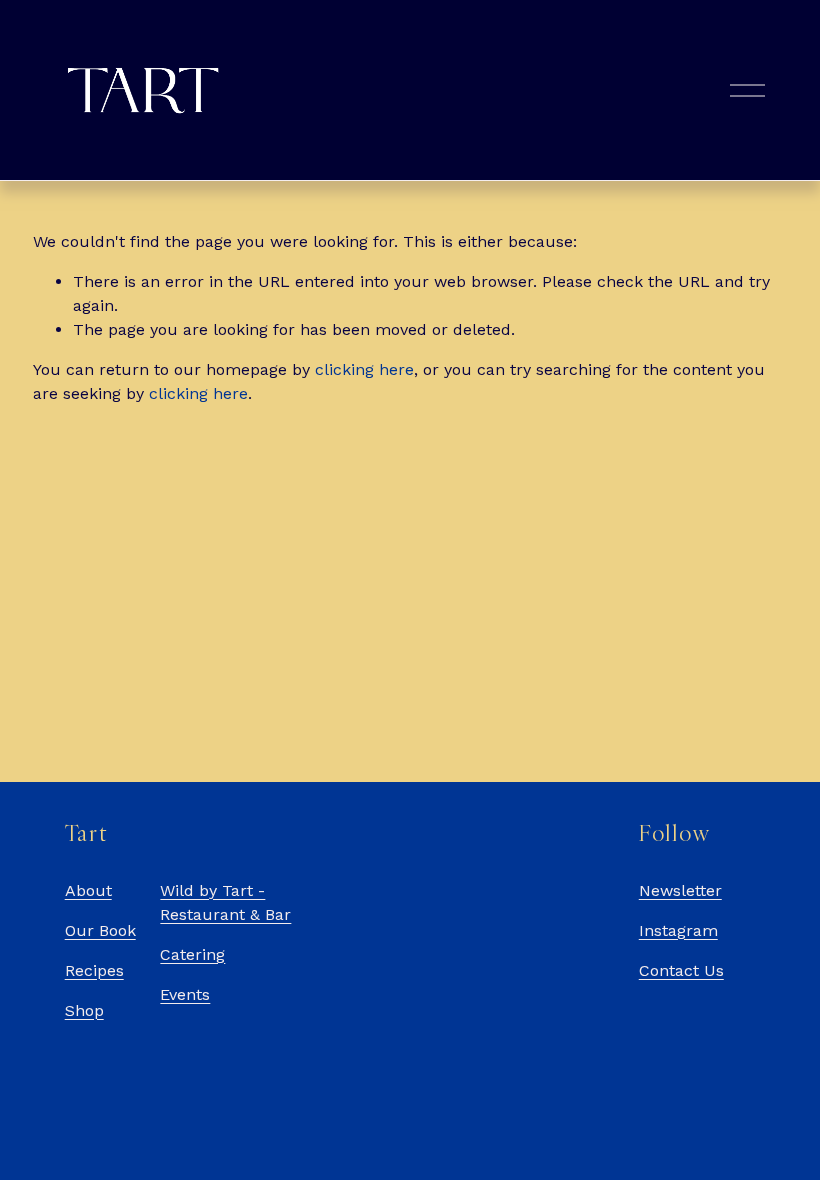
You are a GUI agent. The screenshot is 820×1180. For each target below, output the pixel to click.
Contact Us (681, 970)
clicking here (364, 369)
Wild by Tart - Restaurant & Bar (225, 902)
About (88, 890)
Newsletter (680, 890)
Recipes (94, 970)
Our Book (100, 930)
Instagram (678, 930)
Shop (84, 1010)
